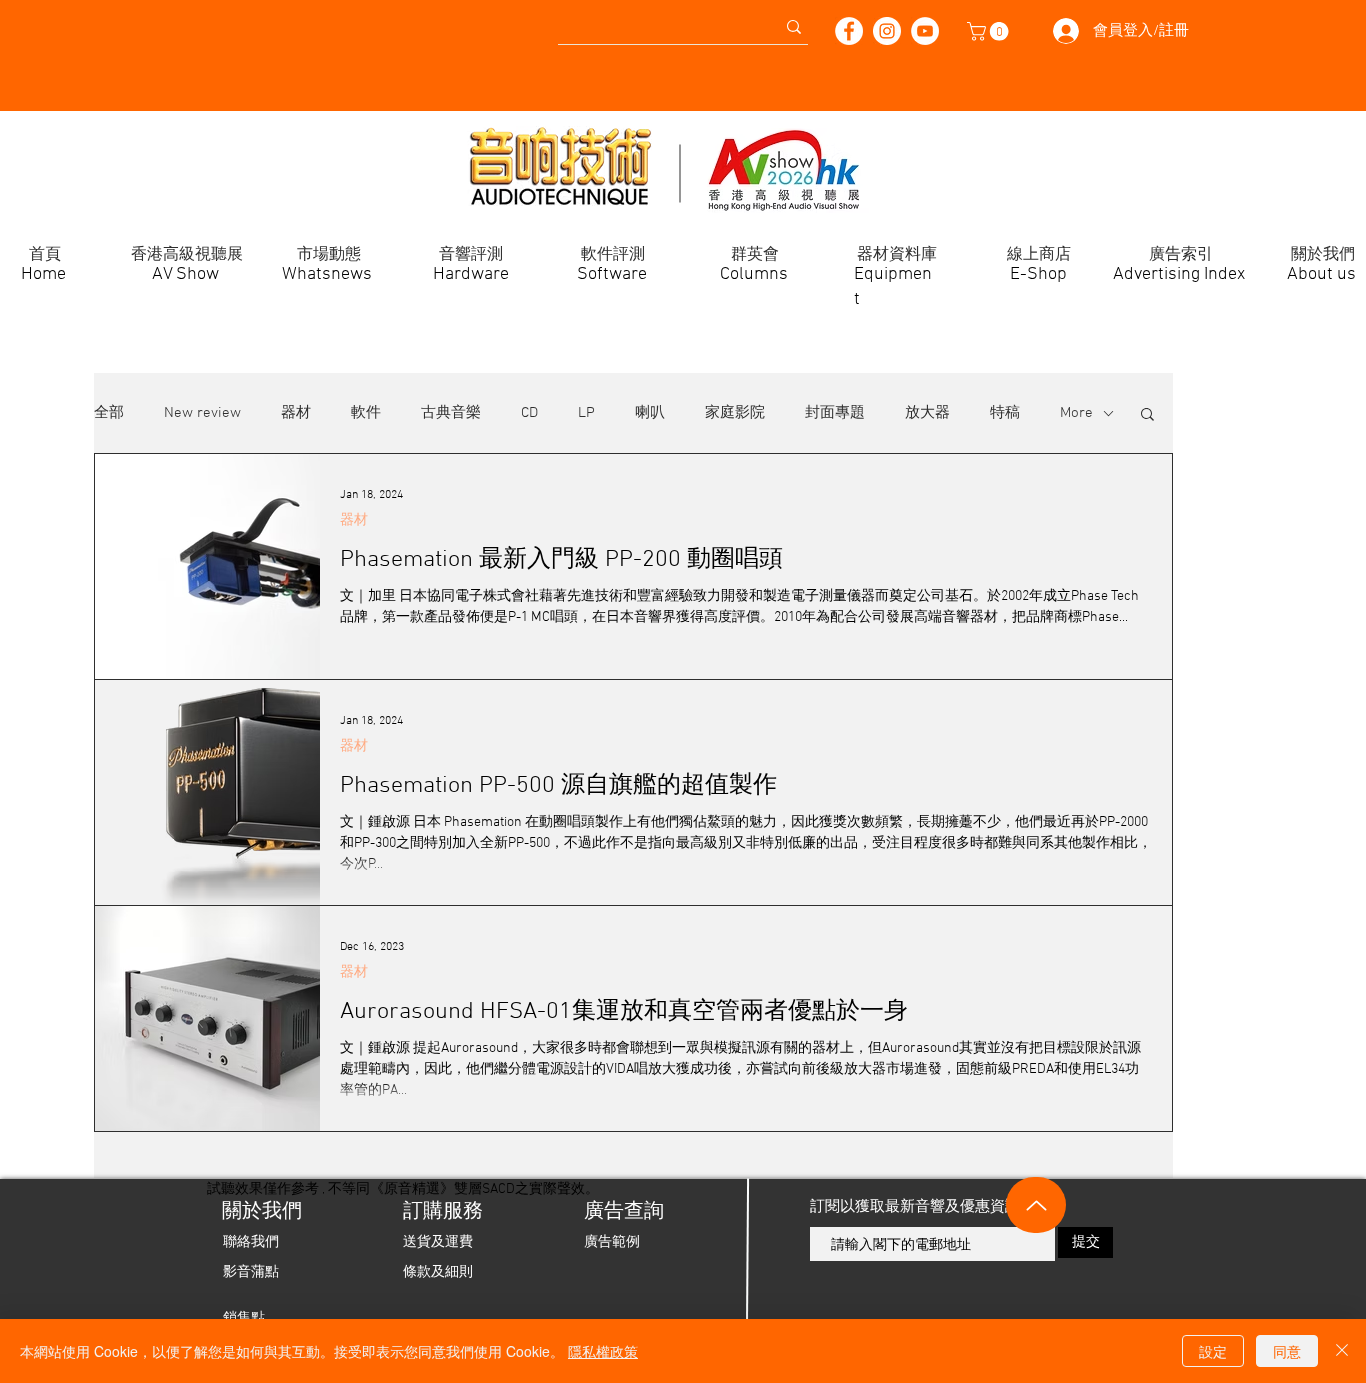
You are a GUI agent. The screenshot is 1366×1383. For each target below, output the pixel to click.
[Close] (1342, 1351)
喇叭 (650, 413)
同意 (1287, 1351)
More (1076, 413)
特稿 (1005, 413)
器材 (296, 413)
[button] (990, 31)
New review (202, 413)
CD (529, 413)
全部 (109, 413)
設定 (1213, 1351)
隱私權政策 (603, 1351)
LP (586, 413)
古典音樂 (451, 413)
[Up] (1036, 1205)
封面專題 (835, 413)
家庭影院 (735, 413)
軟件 (366, 413)
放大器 (927, 413)
